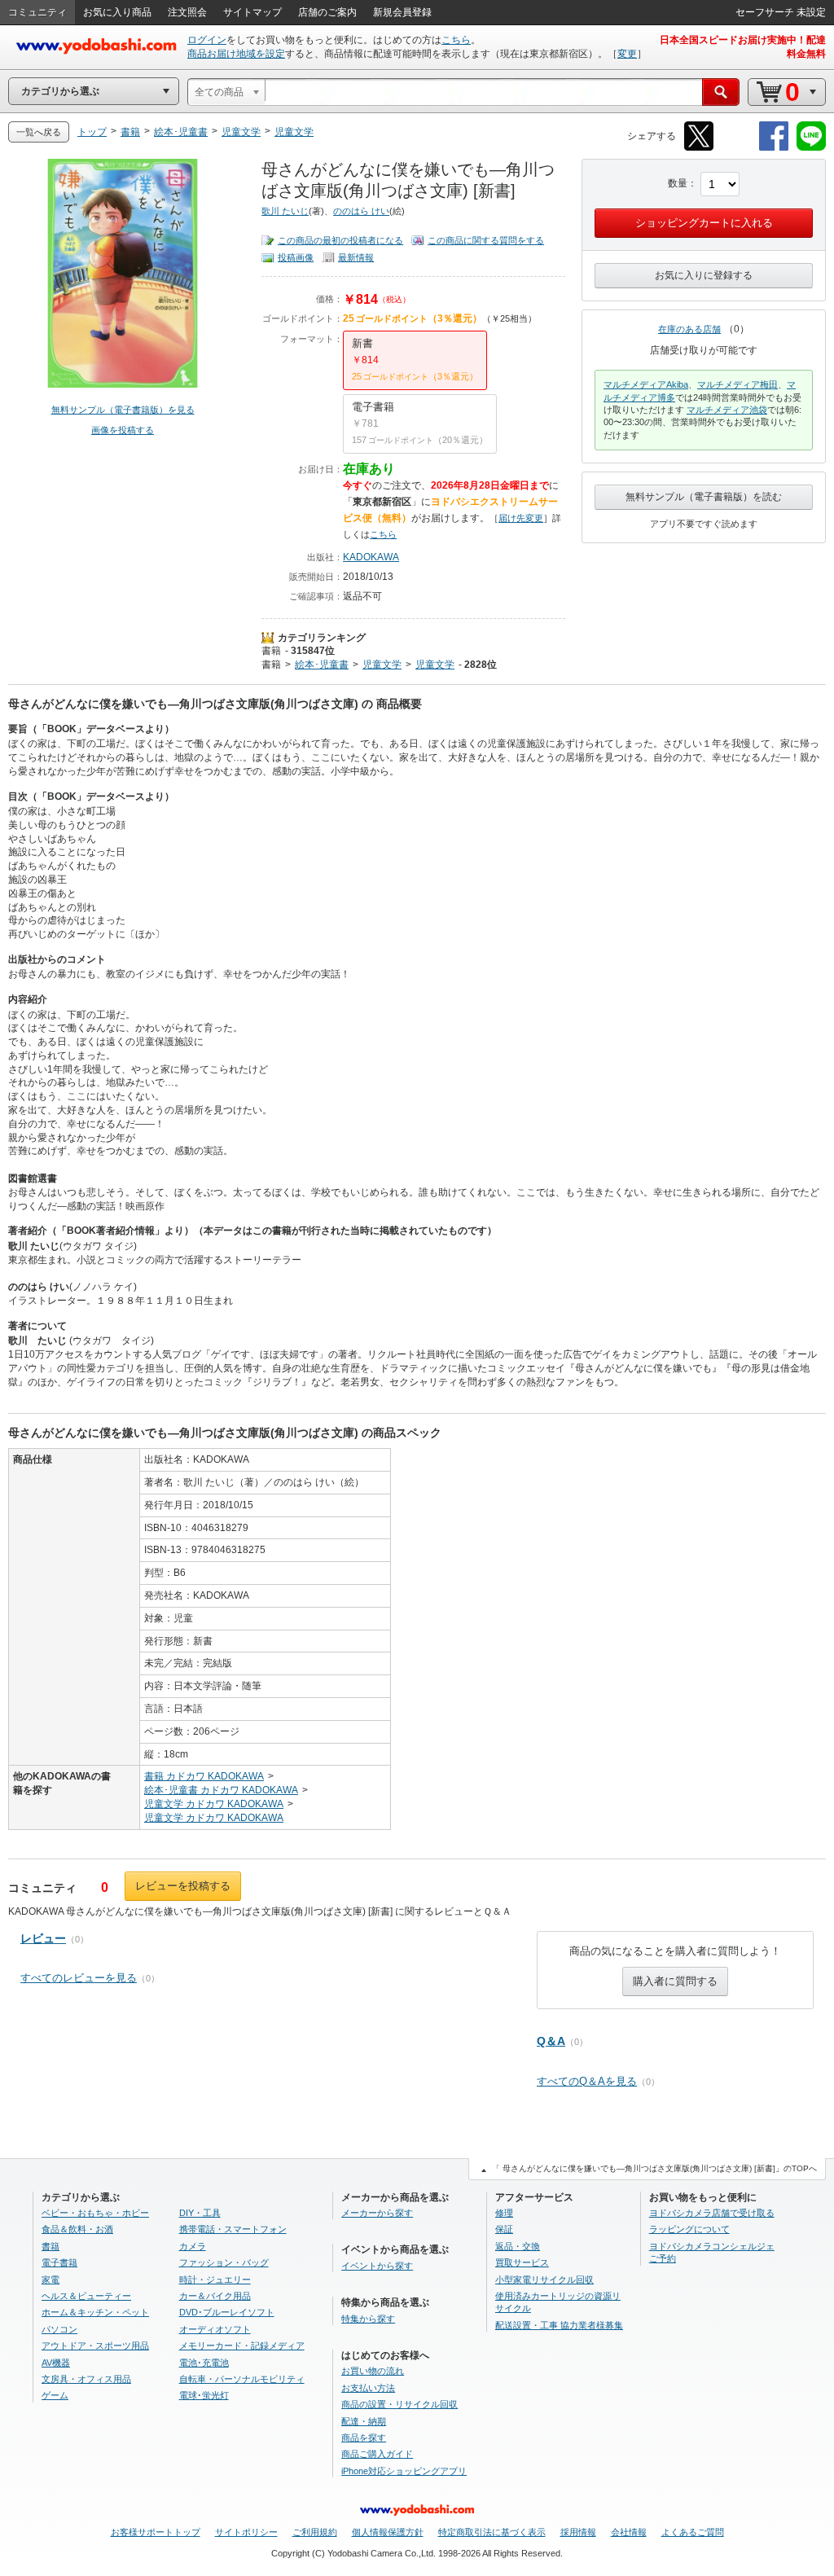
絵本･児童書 (322, 665)
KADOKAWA (371, 557)
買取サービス (522, 2262)
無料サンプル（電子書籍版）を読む (704, 497)
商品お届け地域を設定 (236, 54)
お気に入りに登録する (704, 275)
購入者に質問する (675, 1981)
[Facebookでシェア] (774, 148)
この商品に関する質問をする (486, 240)
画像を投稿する (123, 430)
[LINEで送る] (811, 148)
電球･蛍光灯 (204, 2395)
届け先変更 (521, 518)
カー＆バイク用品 (215, 2296)
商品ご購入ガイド (377, 2454)
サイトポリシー (246, 2532)
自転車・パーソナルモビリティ (242, 2379)
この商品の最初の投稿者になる (340, 240)
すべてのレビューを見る (79, 1978)
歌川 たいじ (285, 211)
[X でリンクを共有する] (699, 148)
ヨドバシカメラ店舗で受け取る (712, 2213)
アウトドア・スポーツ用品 (95, 2346)
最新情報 (356, 257)
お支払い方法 (368, 2388)
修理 (504, 2213)
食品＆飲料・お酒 (77, 2229)
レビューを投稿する (183, 1886)
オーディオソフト (215, 2329)
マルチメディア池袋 (727, 410)
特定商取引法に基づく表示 (492, 2532)
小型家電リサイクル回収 (544, 2280)
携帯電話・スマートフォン (233, 2229)
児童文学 (382, 665)
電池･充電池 (204, 2363)
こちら (456, 40)
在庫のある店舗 (689, 329)
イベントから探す (377, 2266)
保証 (504, 2229)
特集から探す (368, 2319)
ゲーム (55, 2395)
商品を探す (364, 2438)
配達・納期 (364, 2421)
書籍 (271, 651)
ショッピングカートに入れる (704, 223)
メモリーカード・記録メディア (242, 2346)
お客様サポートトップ (156, 2532)
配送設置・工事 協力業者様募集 (559, 2325)
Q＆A (551, 2041)
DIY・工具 (200, 2213)
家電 (50, 2280)
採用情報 (578, 2532)
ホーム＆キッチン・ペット (95, 2312)
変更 (627, 54)
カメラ (193, 2246)
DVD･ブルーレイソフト (227, 2312)
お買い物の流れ (373, 2371)
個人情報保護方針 (388, 2532)
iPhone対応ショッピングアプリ (404, 2471)
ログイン (207, 40)
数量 (678, 183)
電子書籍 (59, 2262)
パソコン (59, 2329)
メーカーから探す (377, 2213)
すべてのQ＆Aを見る (587, 2081)
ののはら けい (361, 211)
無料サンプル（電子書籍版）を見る (123, 410)
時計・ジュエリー (215, 2280)
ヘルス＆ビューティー (86, 2296)
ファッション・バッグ (224, 2262)
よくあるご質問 (693, 2532)
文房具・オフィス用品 (86, 2379)
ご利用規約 (315, 2532)
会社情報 (629, 2532)
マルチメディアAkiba (646, 384)
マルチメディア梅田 (737, 384)
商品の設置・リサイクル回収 (399, 2404)
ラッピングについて (689, 2229)
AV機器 (56, 2363)
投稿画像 (296, 257)
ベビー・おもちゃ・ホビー (95, 2213)
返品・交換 (518, 2246)
